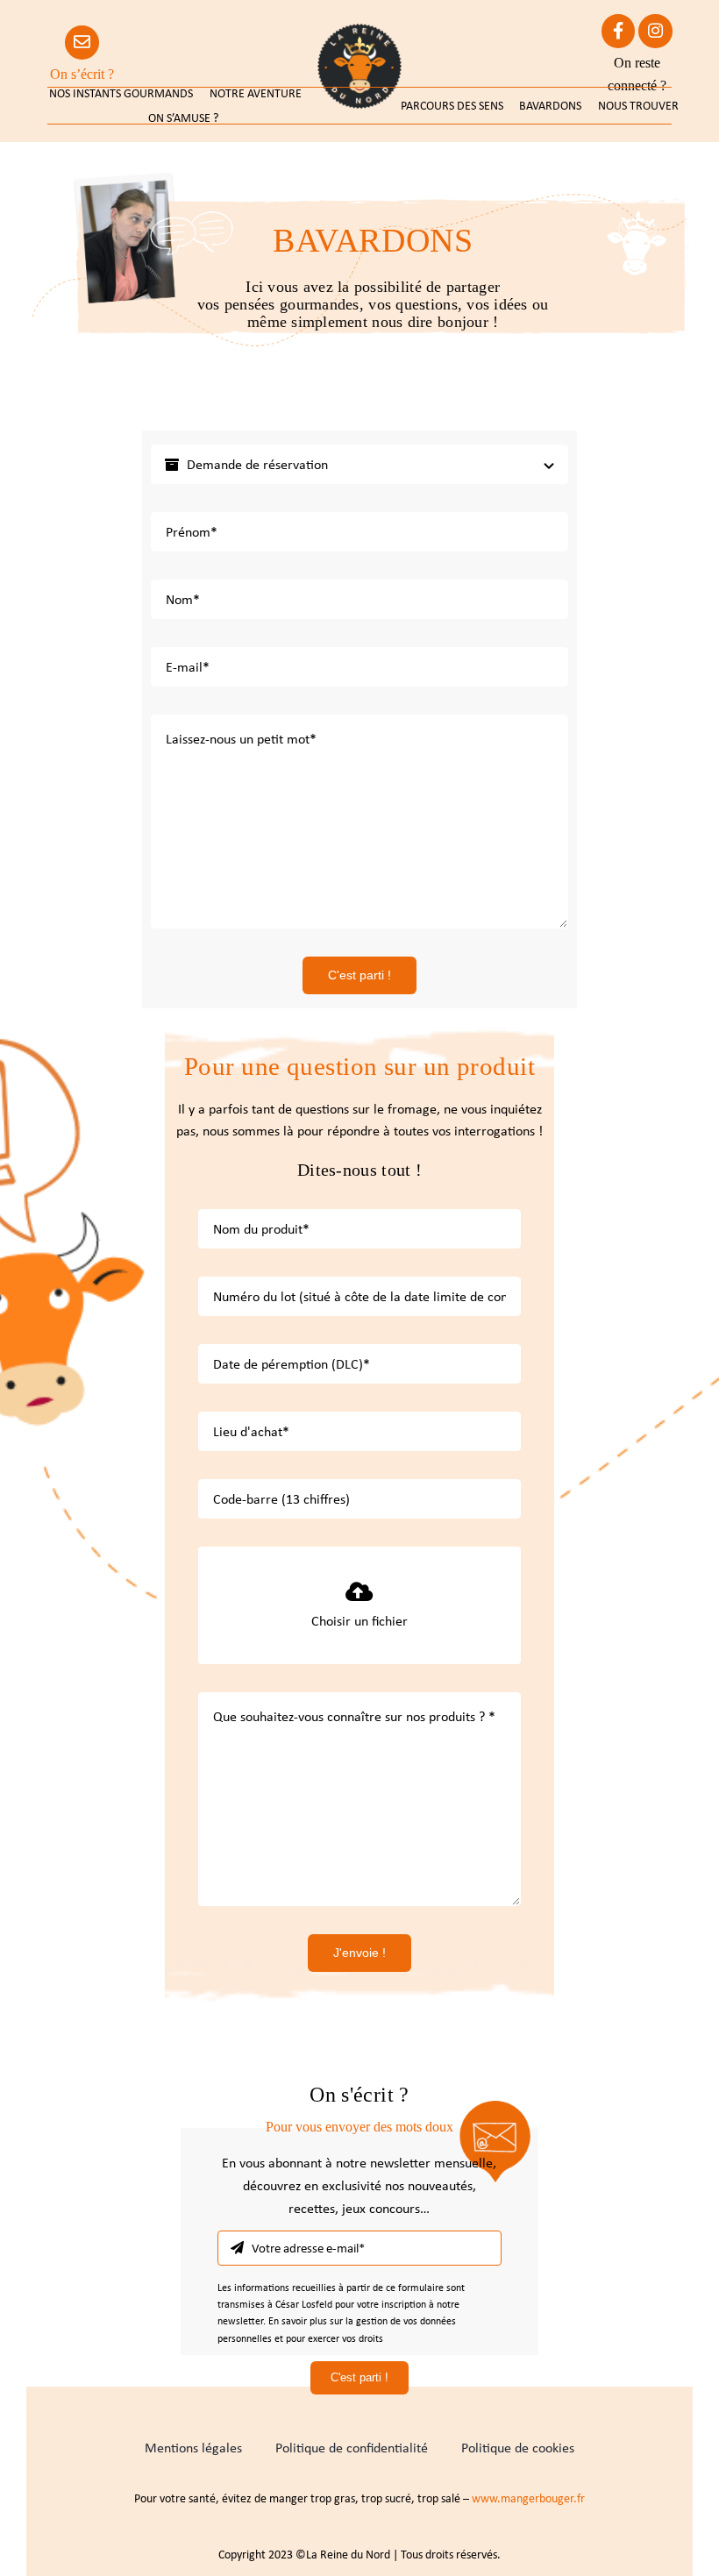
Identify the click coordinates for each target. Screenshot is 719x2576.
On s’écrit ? (82, 74)
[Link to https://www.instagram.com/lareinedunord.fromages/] (655, 31)
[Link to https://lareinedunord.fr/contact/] (82, 43)
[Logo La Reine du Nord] (360, 30)
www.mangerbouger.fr (528, 2498)
